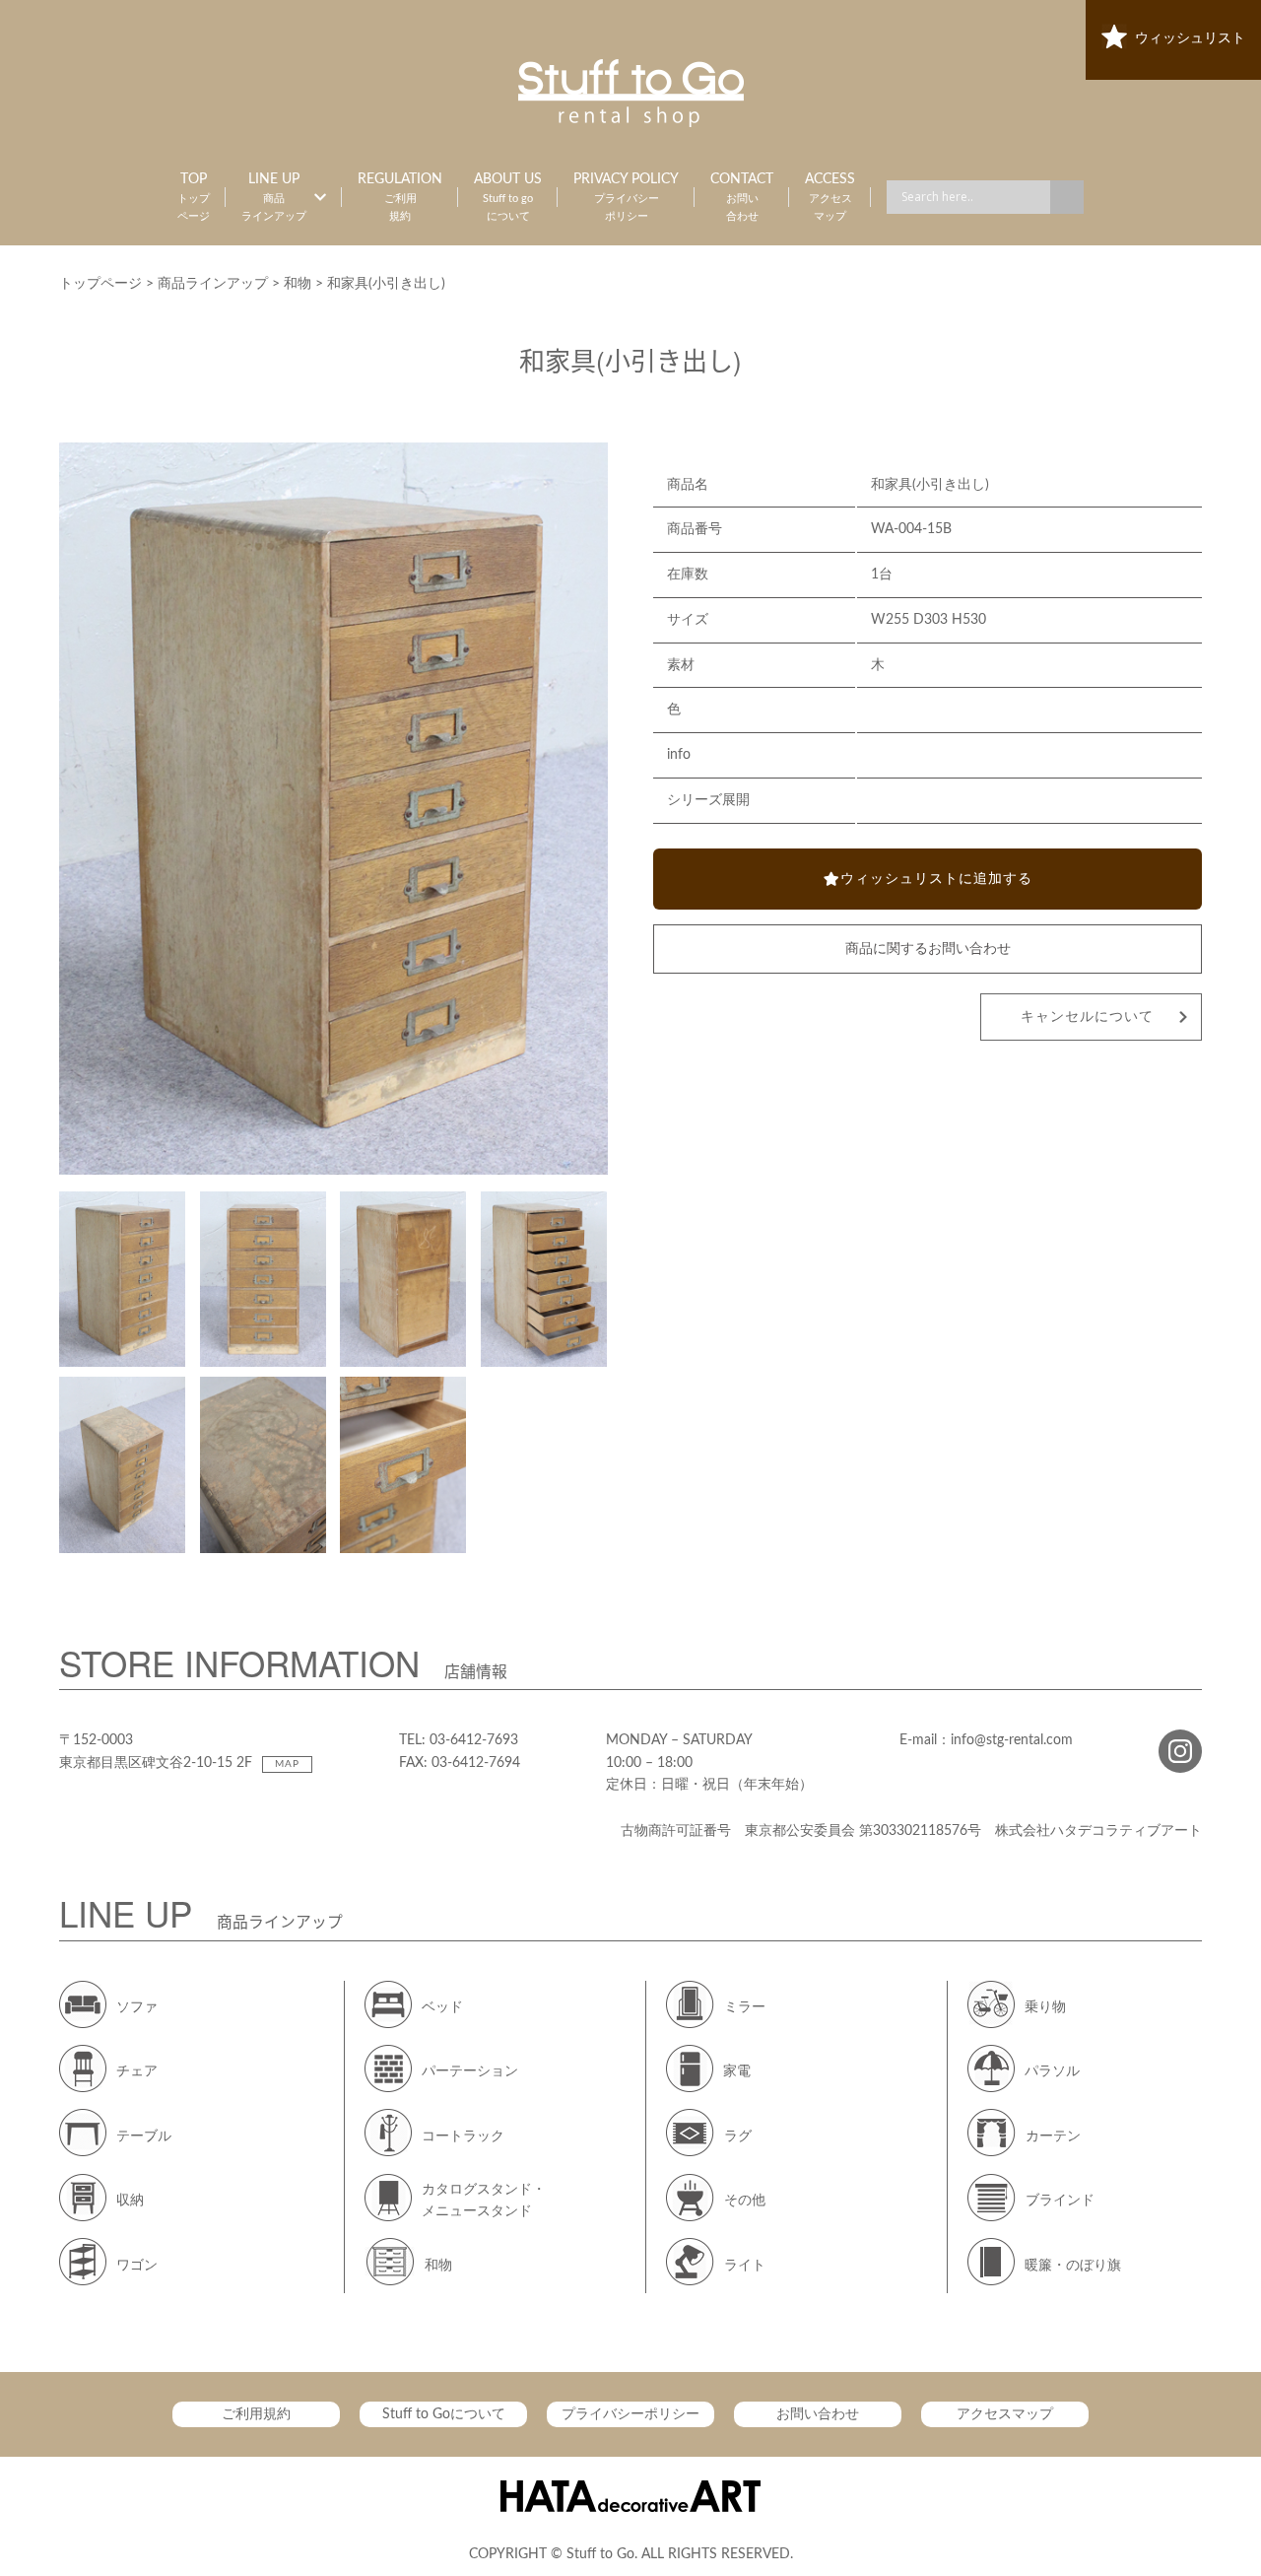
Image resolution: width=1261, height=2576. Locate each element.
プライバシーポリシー (630, 2414)
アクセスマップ (1005, 2414)
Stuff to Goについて (444, 2414)
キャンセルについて (1087, 1017)
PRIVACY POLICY (626, 197)
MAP (287, 1764)
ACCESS (830, 197)
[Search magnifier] (1067, 197)
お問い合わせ (818, 2414)
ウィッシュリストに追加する (936, 879)
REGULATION (400, 197)
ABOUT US (508, 197)
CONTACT (742, 197)
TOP (194, 197)
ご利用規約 (256, 2414)
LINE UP (274, 197)
